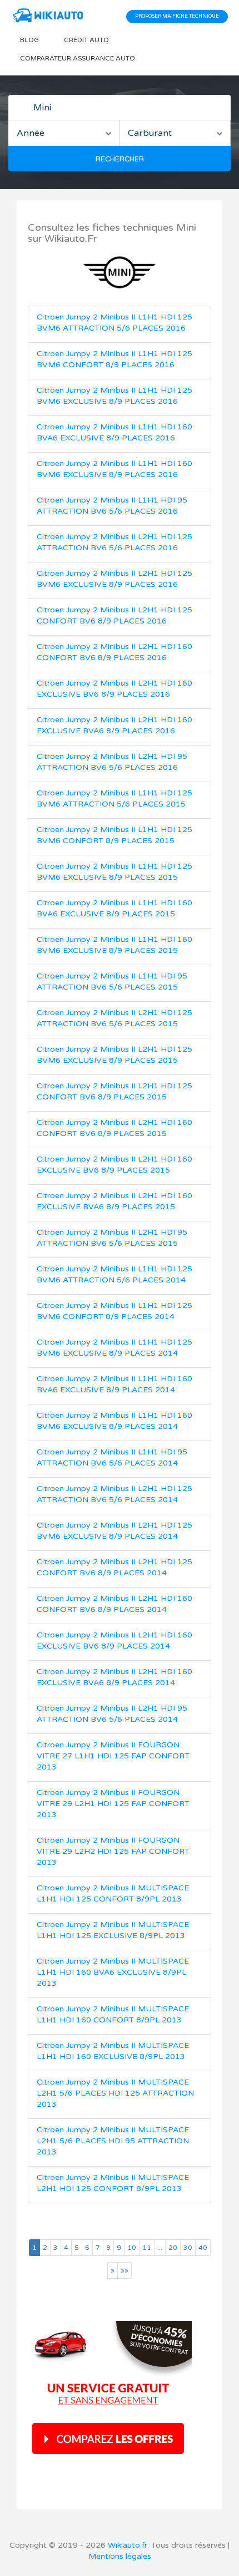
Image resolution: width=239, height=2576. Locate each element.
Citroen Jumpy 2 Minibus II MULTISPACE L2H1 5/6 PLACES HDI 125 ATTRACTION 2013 (115, 2093)
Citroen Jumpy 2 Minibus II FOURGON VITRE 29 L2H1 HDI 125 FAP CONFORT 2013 (113, 1804)
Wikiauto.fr (128, 2545)
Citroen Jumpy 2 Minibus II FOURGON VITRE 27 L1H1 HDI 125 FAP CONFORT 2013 (113, 1756)
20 (173, 2248)
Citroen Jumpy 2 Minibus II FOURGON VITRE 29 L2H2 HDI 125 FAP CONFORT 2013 (113, 1851)
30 (188, 2248)
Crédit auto (86, 40)
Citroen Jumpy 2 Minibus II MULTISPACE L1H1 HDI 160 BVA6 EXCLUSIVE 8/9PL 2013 (113, 1972)
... (160, 2248)
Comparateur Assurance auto (78, 58)
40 (203, 2248)
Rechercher (120, 159)
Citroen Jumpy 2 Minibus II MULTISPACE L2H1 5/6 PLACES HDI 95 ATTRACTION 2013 (113, 2141)
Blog (29, 40)
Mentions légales (120, 2556)
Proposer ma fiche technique (177, 16)
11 (147, 2248)
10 (132, 2248)
